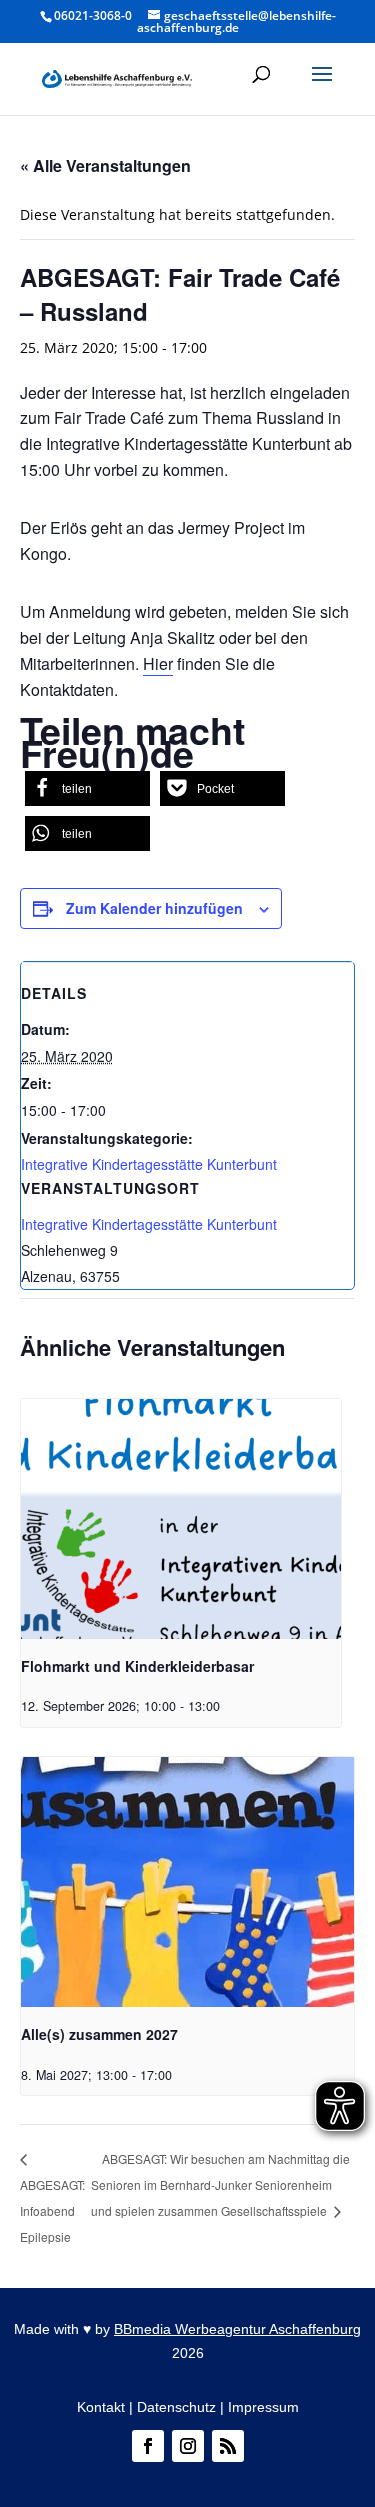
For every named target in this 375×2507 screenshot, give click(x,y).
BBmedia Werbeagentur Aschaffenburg (237, 2329)
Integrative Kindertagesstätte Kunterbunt (149, 1164)
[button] (322, 87)
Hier (158, 663)
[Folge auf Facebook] (148, 2446)
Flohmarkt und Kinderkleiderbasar (137, 1666)
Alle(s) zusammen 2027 (99, 2034)
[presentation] (181, 1519)
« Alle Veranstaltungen (105, 165)
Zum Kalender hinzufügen (154, 908)
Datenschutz (176, 2407)
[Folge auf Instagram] (188, 2446)
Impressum (263, 2407)
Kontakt (101, 2407)
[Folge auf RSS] (228, 2446)
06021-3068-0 (93, 15)
